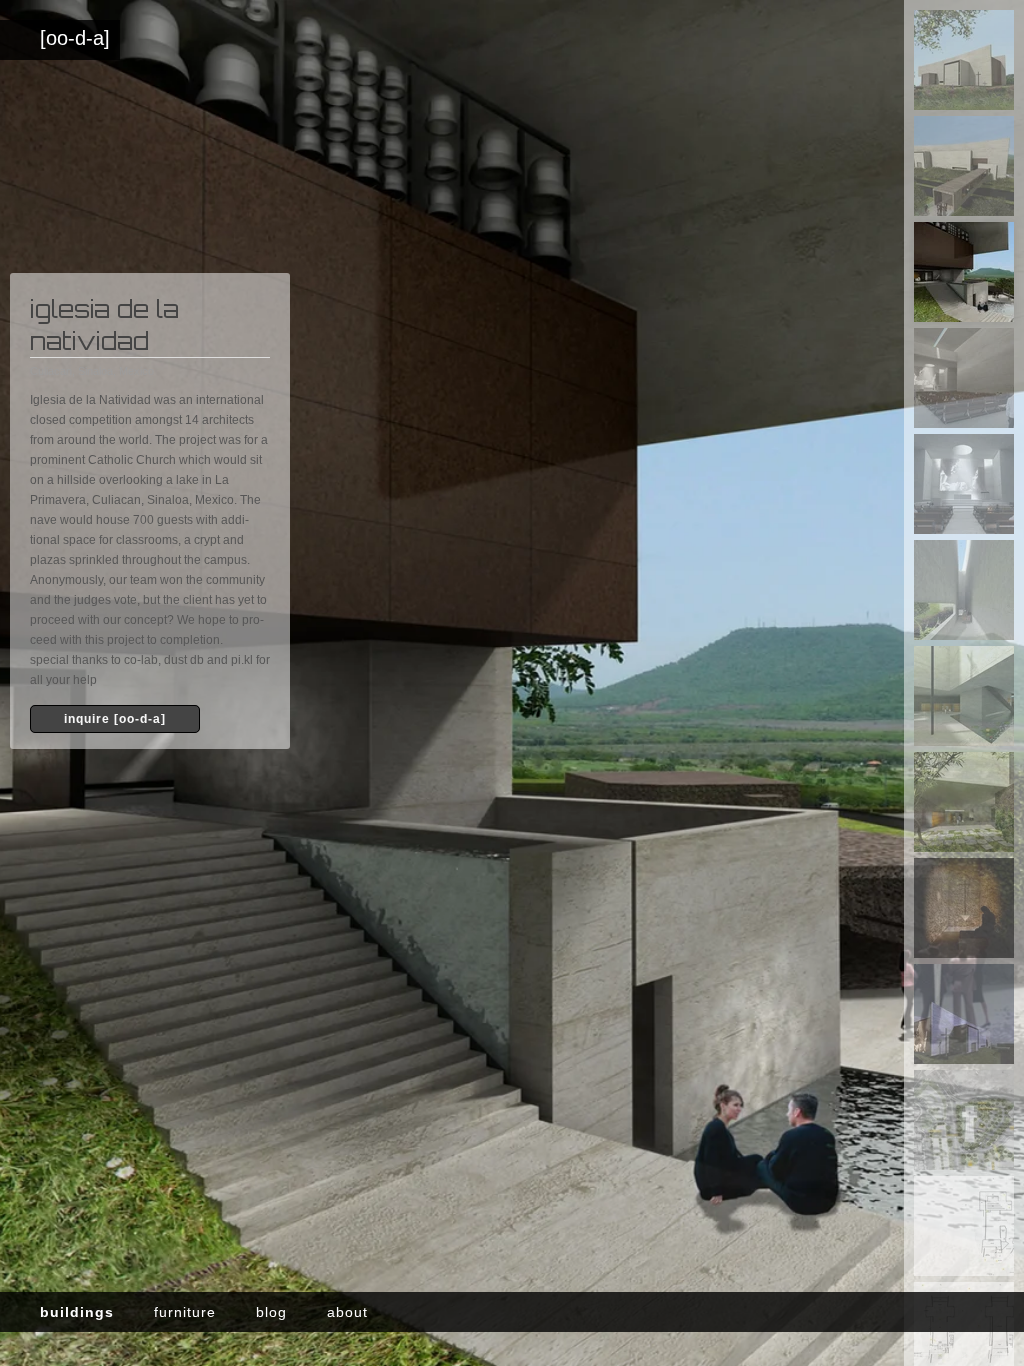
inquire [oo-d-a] (115, 719)
